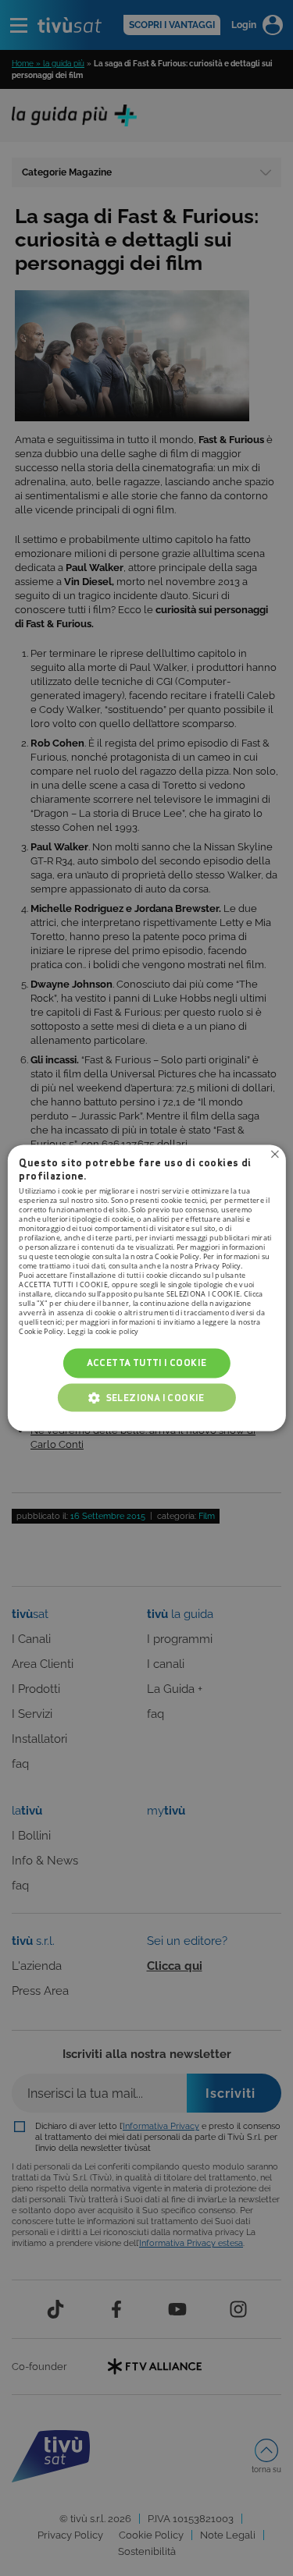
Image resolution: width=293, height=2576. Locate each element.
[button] (147, 1398)
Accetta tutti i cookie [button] (147, 1363)
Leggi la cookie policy (103, 1331)
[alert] (146, 1288)
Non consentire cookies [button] (275, 1154)
